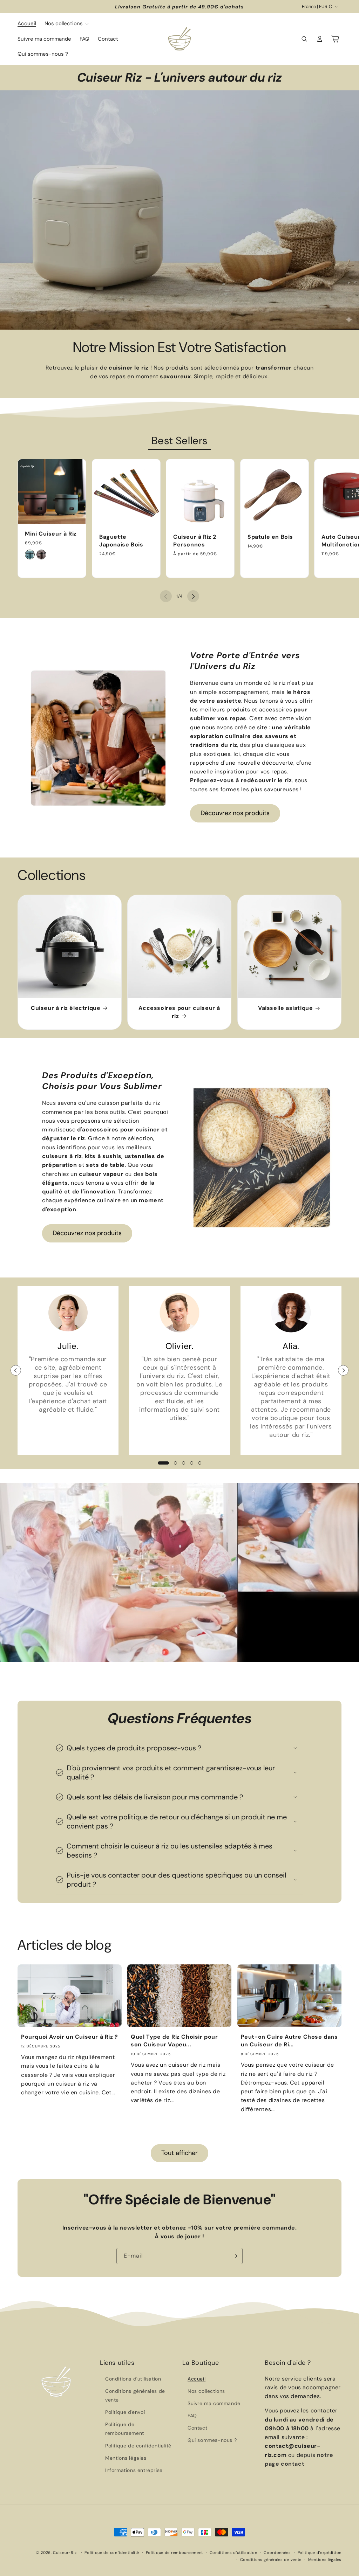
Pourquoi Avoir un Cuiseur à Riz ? (70, 2037)
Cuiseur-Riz (65, 2553)
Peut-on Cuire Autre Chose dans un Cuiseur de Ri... (289, 2041)
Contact (197, 2428)
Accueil (197, 2379)
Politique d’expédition (320, 2553)
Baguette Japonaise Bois (121, 540)
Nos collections (206, 2391)
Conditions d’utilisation (233, 2553)
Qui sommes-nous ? (212, 2440)
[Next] (343, 1370)
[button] (66, 24)
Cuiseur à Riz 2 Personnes (195, 540)
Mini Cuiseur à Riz (51, 534)
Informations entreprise (134, 2470)
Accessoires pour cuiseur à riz (180, 1012)
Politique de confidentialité (138, 2446)
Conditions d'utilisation (133, 2379)
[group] (179, 210)
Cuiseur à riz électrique (66, 1008)
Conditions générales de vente (135, 2395)
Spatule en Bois (270, 536)
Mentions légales (126, 2458)
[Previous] (16, 1370)
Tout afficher (179, 2153)
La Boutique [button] (201, 2363)
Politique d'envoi (125, 2412)
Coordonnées (277, 2553)
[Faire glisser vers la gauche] (166, 596)
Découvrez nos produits (235, 813)
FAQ (192, 2416)
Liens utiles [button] (117, 2363)
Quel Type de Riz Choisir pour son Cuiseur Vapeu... (174, 2041)
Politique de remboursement (125, 2429)
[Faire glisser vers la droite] (193, 596)
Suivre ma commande (214, 2403)
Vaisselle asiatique (285, 1008)
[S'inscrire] (235, 2256)
